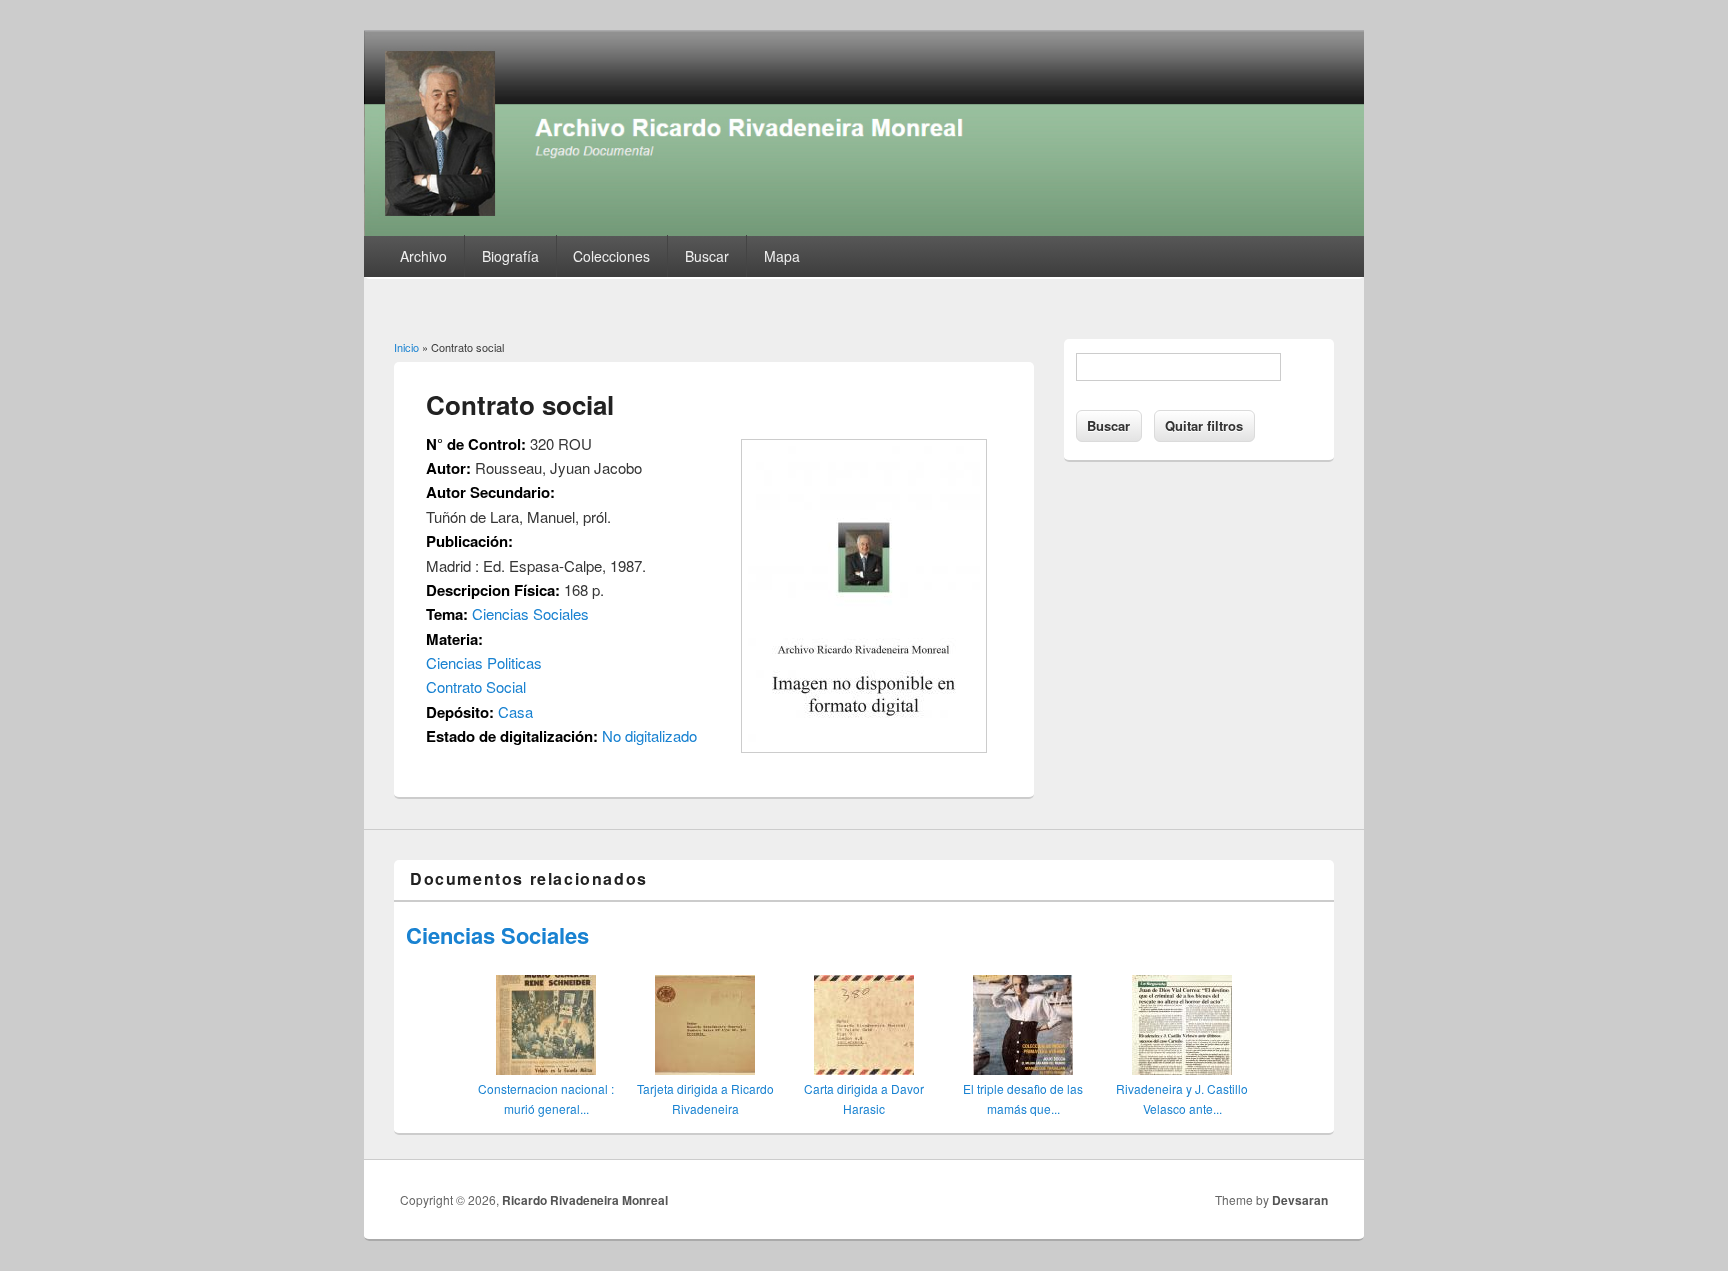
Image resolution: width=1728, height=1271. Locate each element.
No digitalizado (649, 735)
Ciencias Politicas (484, 662)
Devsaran (1300, 1200)
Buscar (707, 256)
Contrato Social (476, 686)
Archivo (423, 256)
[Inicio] (864, 229)
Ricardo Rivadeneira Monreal (585, 1200)
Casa (515, 711)
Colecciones (611, 256)
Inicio (406, 347)
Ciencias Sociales (530, 613)
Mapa (782, 256)
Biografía (510, 256)
